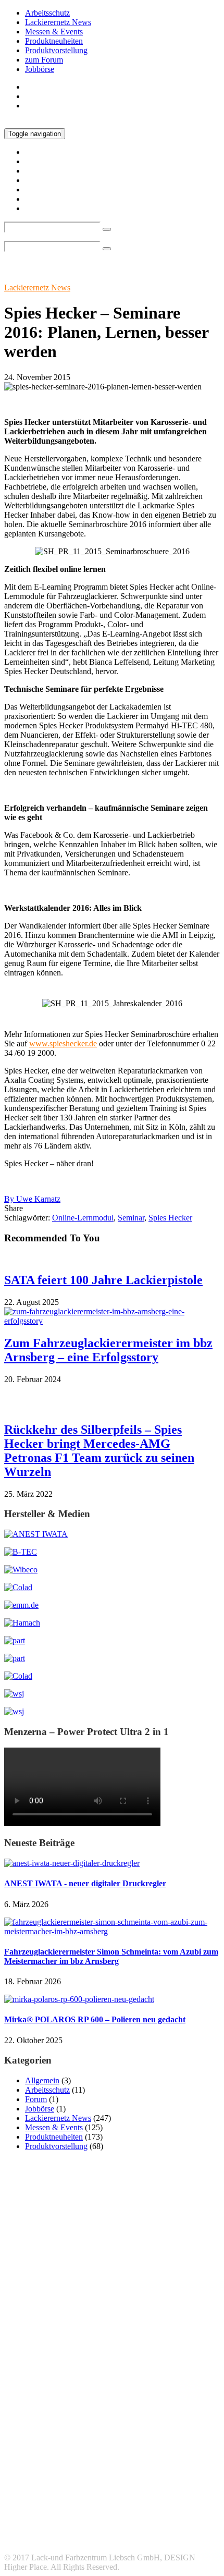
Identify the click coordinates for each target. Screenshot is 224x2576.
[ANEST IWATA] (36, 1534)
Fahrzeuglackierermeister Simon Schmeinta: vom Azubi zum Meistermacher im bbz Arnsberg (111, 1956)
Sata (115, 2440)
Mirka (193, 2416)
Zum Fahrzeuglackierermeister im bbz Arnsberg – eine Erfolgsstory (108, 1350)
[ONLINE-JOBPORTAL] (14, 1694)
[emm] (21, 1605)
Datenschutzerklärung (61, 2530)
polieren (111, 2428)
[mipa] (15, 1640)
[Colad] (18, 1587)
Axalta (169, 2380)
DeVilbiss (178, 2396)
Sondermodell (175, 2454)
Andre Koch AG (108, 2367)
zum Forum (44, 60)
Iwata (104, 2406)
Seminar (131, 1218)
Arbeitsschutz (47, 13)
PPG (170, 2427)
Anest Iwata (174, 2365)
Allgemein (42, 2080)
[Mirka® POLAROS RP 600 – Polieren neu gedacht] (79, 1999)
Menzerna (151, 2418)
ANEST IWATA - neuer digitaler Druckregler (85, 1883)
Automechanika (92, 2381)
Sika (141, 2454)
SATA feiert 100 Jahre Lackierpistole (103, 1280)
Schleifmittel (38, 2453)
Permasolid (77, 2428)
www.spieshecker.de (63, 1043)
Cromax (101, 2395)
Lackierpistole (96, 2417)
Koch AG (31, 2417)
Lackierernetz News (58, 22)
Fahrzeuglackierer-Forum (67, 2540)
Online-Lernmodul (83, 1218)
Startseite (40, 87)
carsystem (52, 2396)
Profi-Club (22, 2442)
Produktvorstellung (56, 50)
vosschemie (111, 2481)
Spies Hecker (170, 1218)
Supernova (22, 2481)
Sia (117, 2453)
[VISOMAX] (14, 1711)
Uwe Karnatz (32, 1199)
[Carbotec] (21, 1570)
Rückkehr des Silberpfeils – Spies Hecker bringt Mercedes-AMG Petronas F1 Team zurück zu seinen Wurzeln (99, 1451)
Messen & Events (54, 32)
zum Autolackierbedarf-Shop (72, 106)
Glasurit (29, 2406)
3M (25, 2364)
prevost (202, 2428)
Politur (140, 2428)
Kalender (139, 2407)
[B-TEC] (21, 1552)
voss (80, 2481)
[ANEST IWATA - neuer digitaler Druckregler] (72, 1863)
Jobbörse (40, 69)
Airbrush (64, 2366)
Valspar (55, 2481)
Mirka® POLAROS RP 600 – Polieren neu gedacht (95, 2019)
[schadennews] (18, 1676)
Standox (166, 2467)
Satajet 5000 (161, 2442)
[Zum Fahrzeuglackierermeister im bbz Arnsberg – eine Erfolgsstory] (112, 1321)
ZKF (143, 2481)
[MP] (15, 1658)
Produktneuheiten (54, 41)
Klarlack (178, 2406)
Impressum (43, 2521)
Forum (36, 2099)
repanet (65, 2441)
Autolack (27, 2382)
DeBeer (146, 2396)
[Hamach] (22, 1623)
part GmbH (30, 2427)
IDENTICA (66, 2407)
